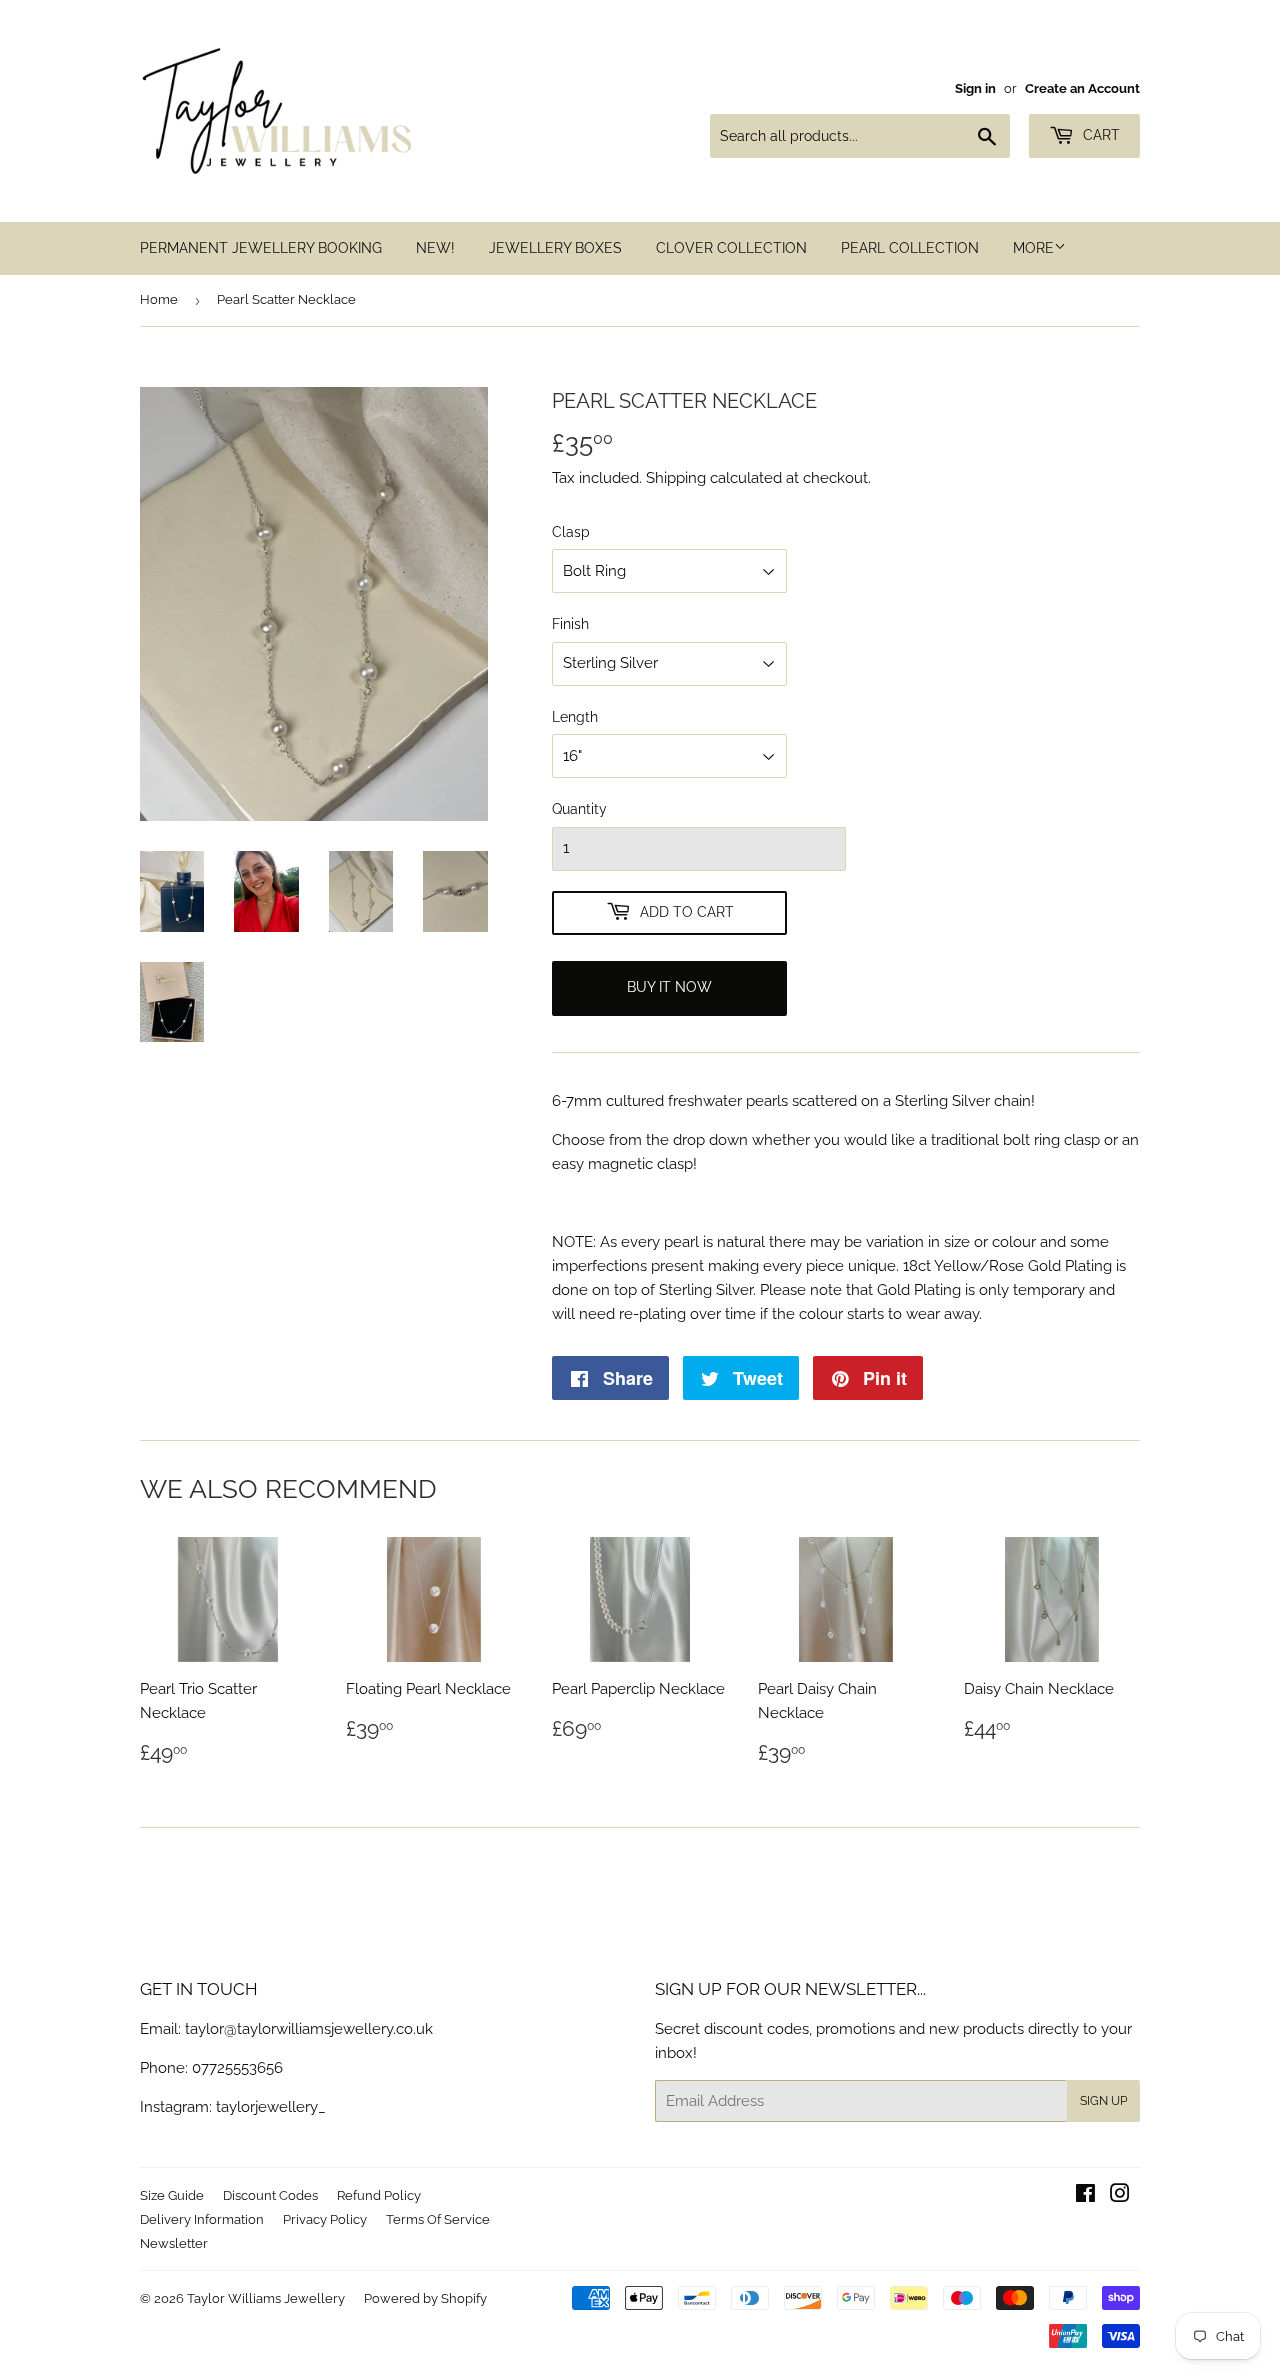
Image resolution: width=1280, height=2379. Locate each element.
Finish (570, 624)
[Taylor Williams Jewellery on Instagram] (1120, 2196)
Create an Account (1082, 88)
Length (575, 717)
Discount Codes (270, 2195)
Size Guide (172, 2195)
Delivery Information (202, 2219)
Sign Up (1103, 2101)
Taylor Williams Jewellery (266, 2298)
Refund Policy (379, 2195)
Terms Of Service (438, 2219)
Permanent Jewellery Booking (261, 248)
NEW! (435, 248)
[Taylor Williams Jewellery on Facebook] (1085, 2196)
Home (159, 299)
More (1033, 248)
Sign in (975, 88)
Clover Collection (731, 248)
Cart (1099, 135)
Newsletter (174, 2243)
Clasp (571, 532)
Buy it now (669, 987)
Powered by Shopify (425, 2298)
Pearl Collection (910, 248)
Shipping (676, 478)
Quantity (579, 809)
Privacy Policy (325, 2219)
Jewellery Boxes (555, 248)
